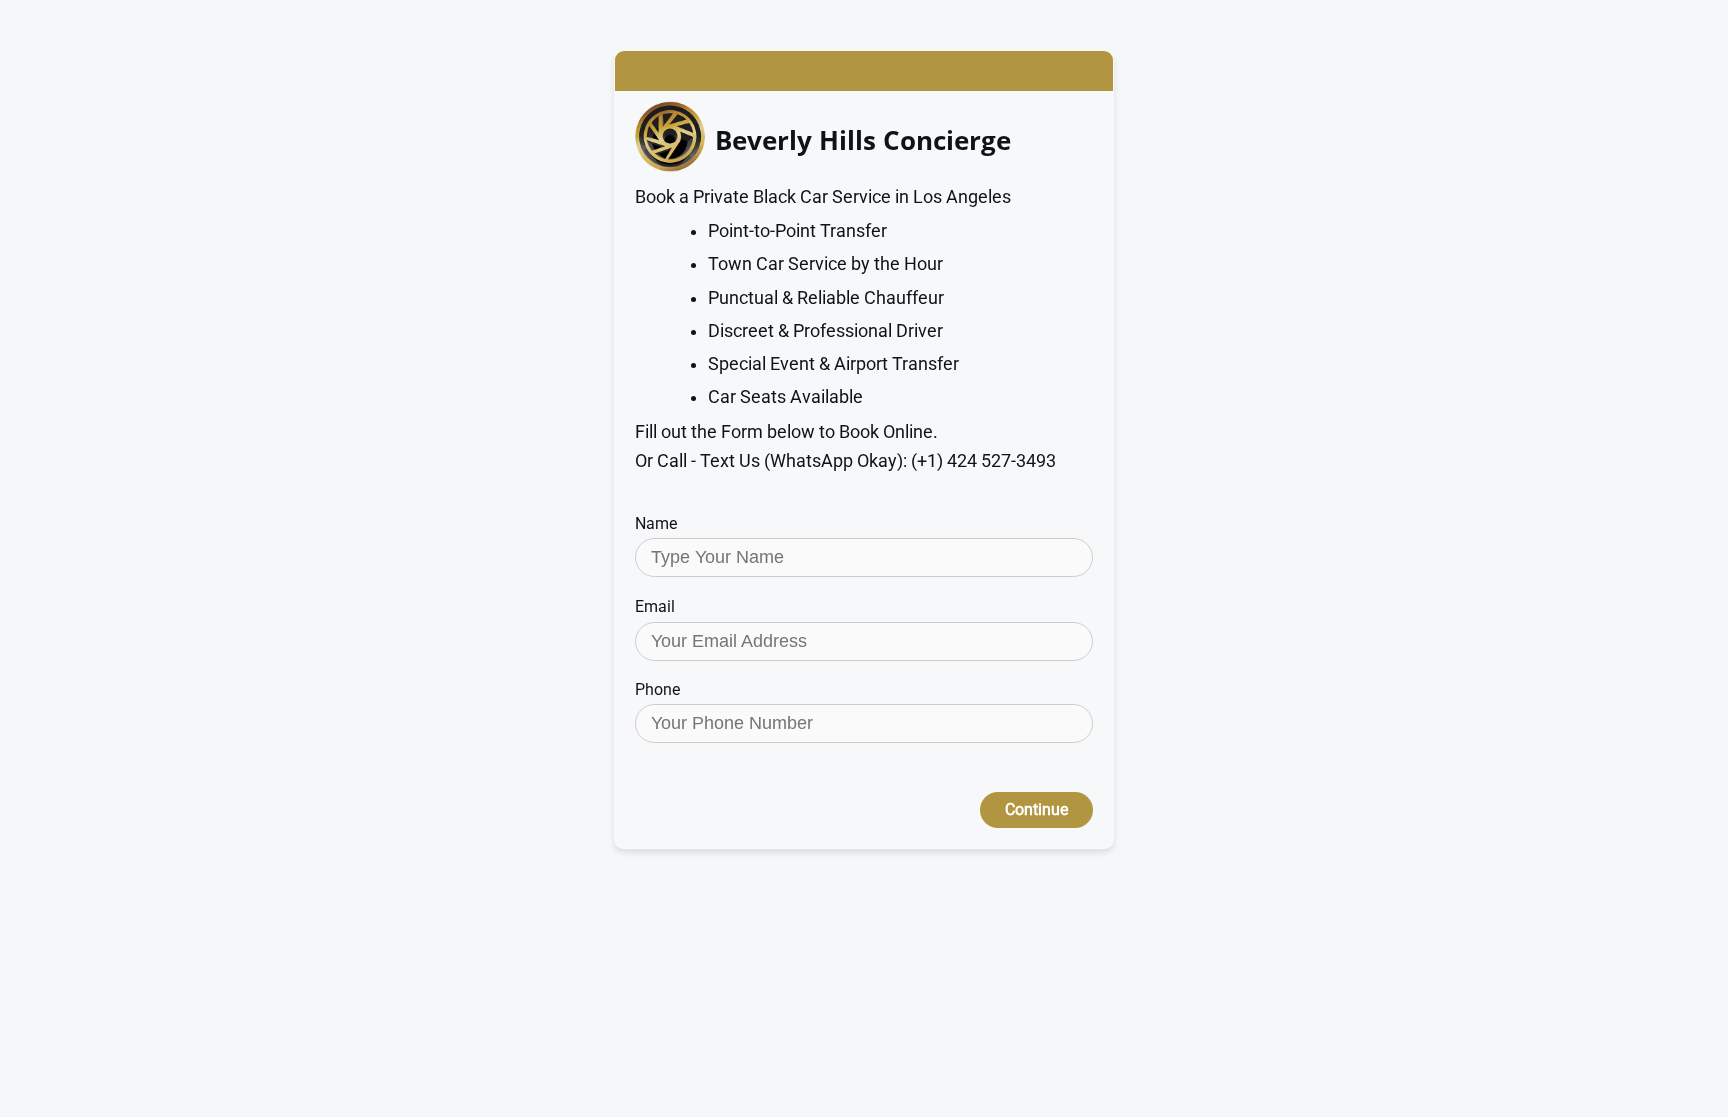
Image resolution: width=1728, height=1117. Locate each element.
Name (656, 523)
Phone (657, 689)
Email (655, 606)
